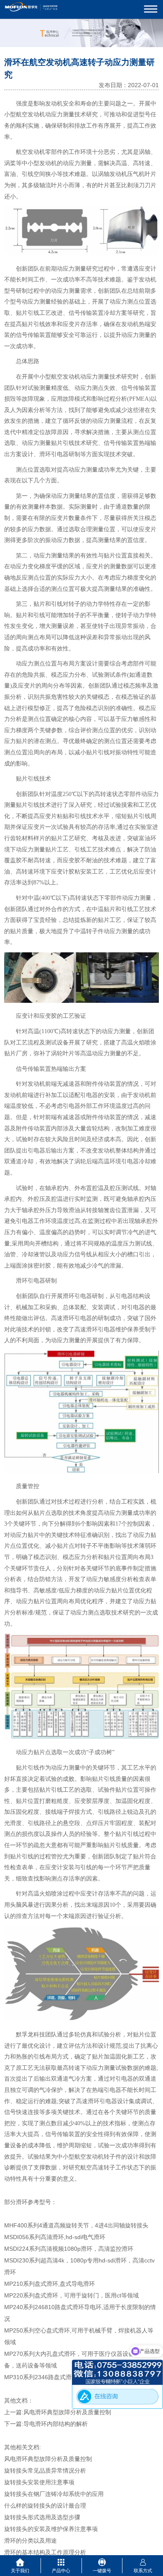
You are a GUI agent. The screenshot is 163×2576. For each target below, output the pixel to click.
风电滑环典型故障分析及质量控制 (67, 2412)
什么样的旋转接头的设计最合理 (45, 2506)
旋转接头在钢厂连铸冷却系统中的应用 (54, 2494)
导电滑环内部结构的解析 (56, 2424)
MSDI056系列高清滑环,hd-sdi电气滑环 (55, 2237)
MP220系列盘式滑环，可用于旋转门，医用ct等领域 (71, 2295)
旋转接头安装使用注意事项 (39, 2482)
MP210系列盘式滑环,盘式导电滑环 (50, 2284)
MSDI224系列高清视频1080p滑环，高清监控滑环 (69, 2249)
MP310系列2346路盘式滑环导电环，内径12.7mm (69, 2377)
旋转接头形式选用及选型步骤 (42, 2517)
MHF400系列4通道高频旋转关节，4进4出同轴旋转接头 (76, 2225)
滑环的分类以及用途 (31, 2541)
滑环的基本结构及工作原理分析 (45, 2552)
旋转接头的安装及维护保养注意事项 (51, 2529)
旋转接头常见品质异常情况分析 (45, 2471)
